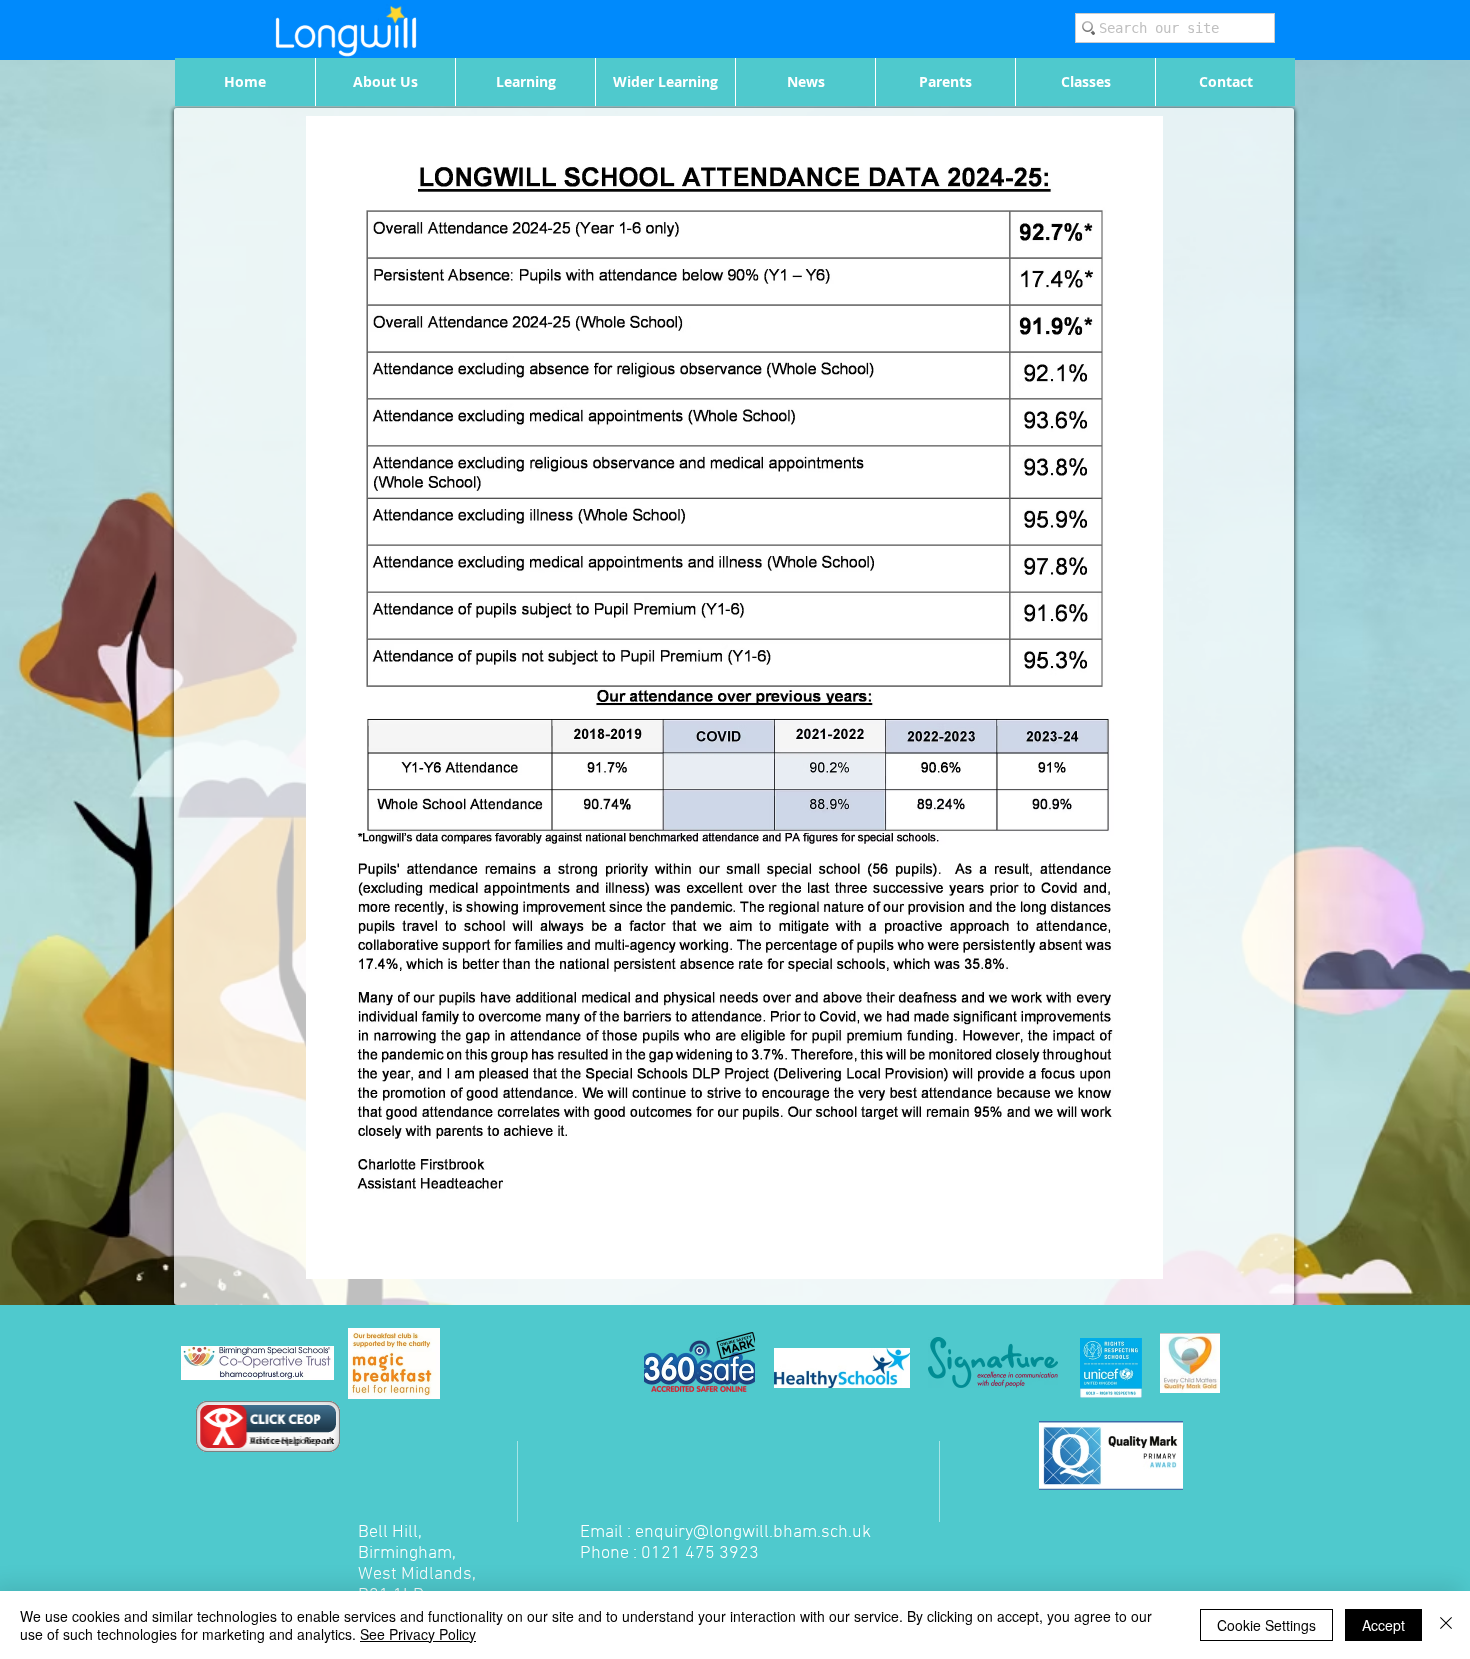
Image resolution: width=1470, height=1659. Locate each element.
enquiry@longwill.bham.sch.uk (753, 1532)
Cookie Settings (1266, 1625)
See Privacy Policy (418, 1634)
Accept (1383, 1625)
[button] (385, 82)
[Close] (1446, 1625)
